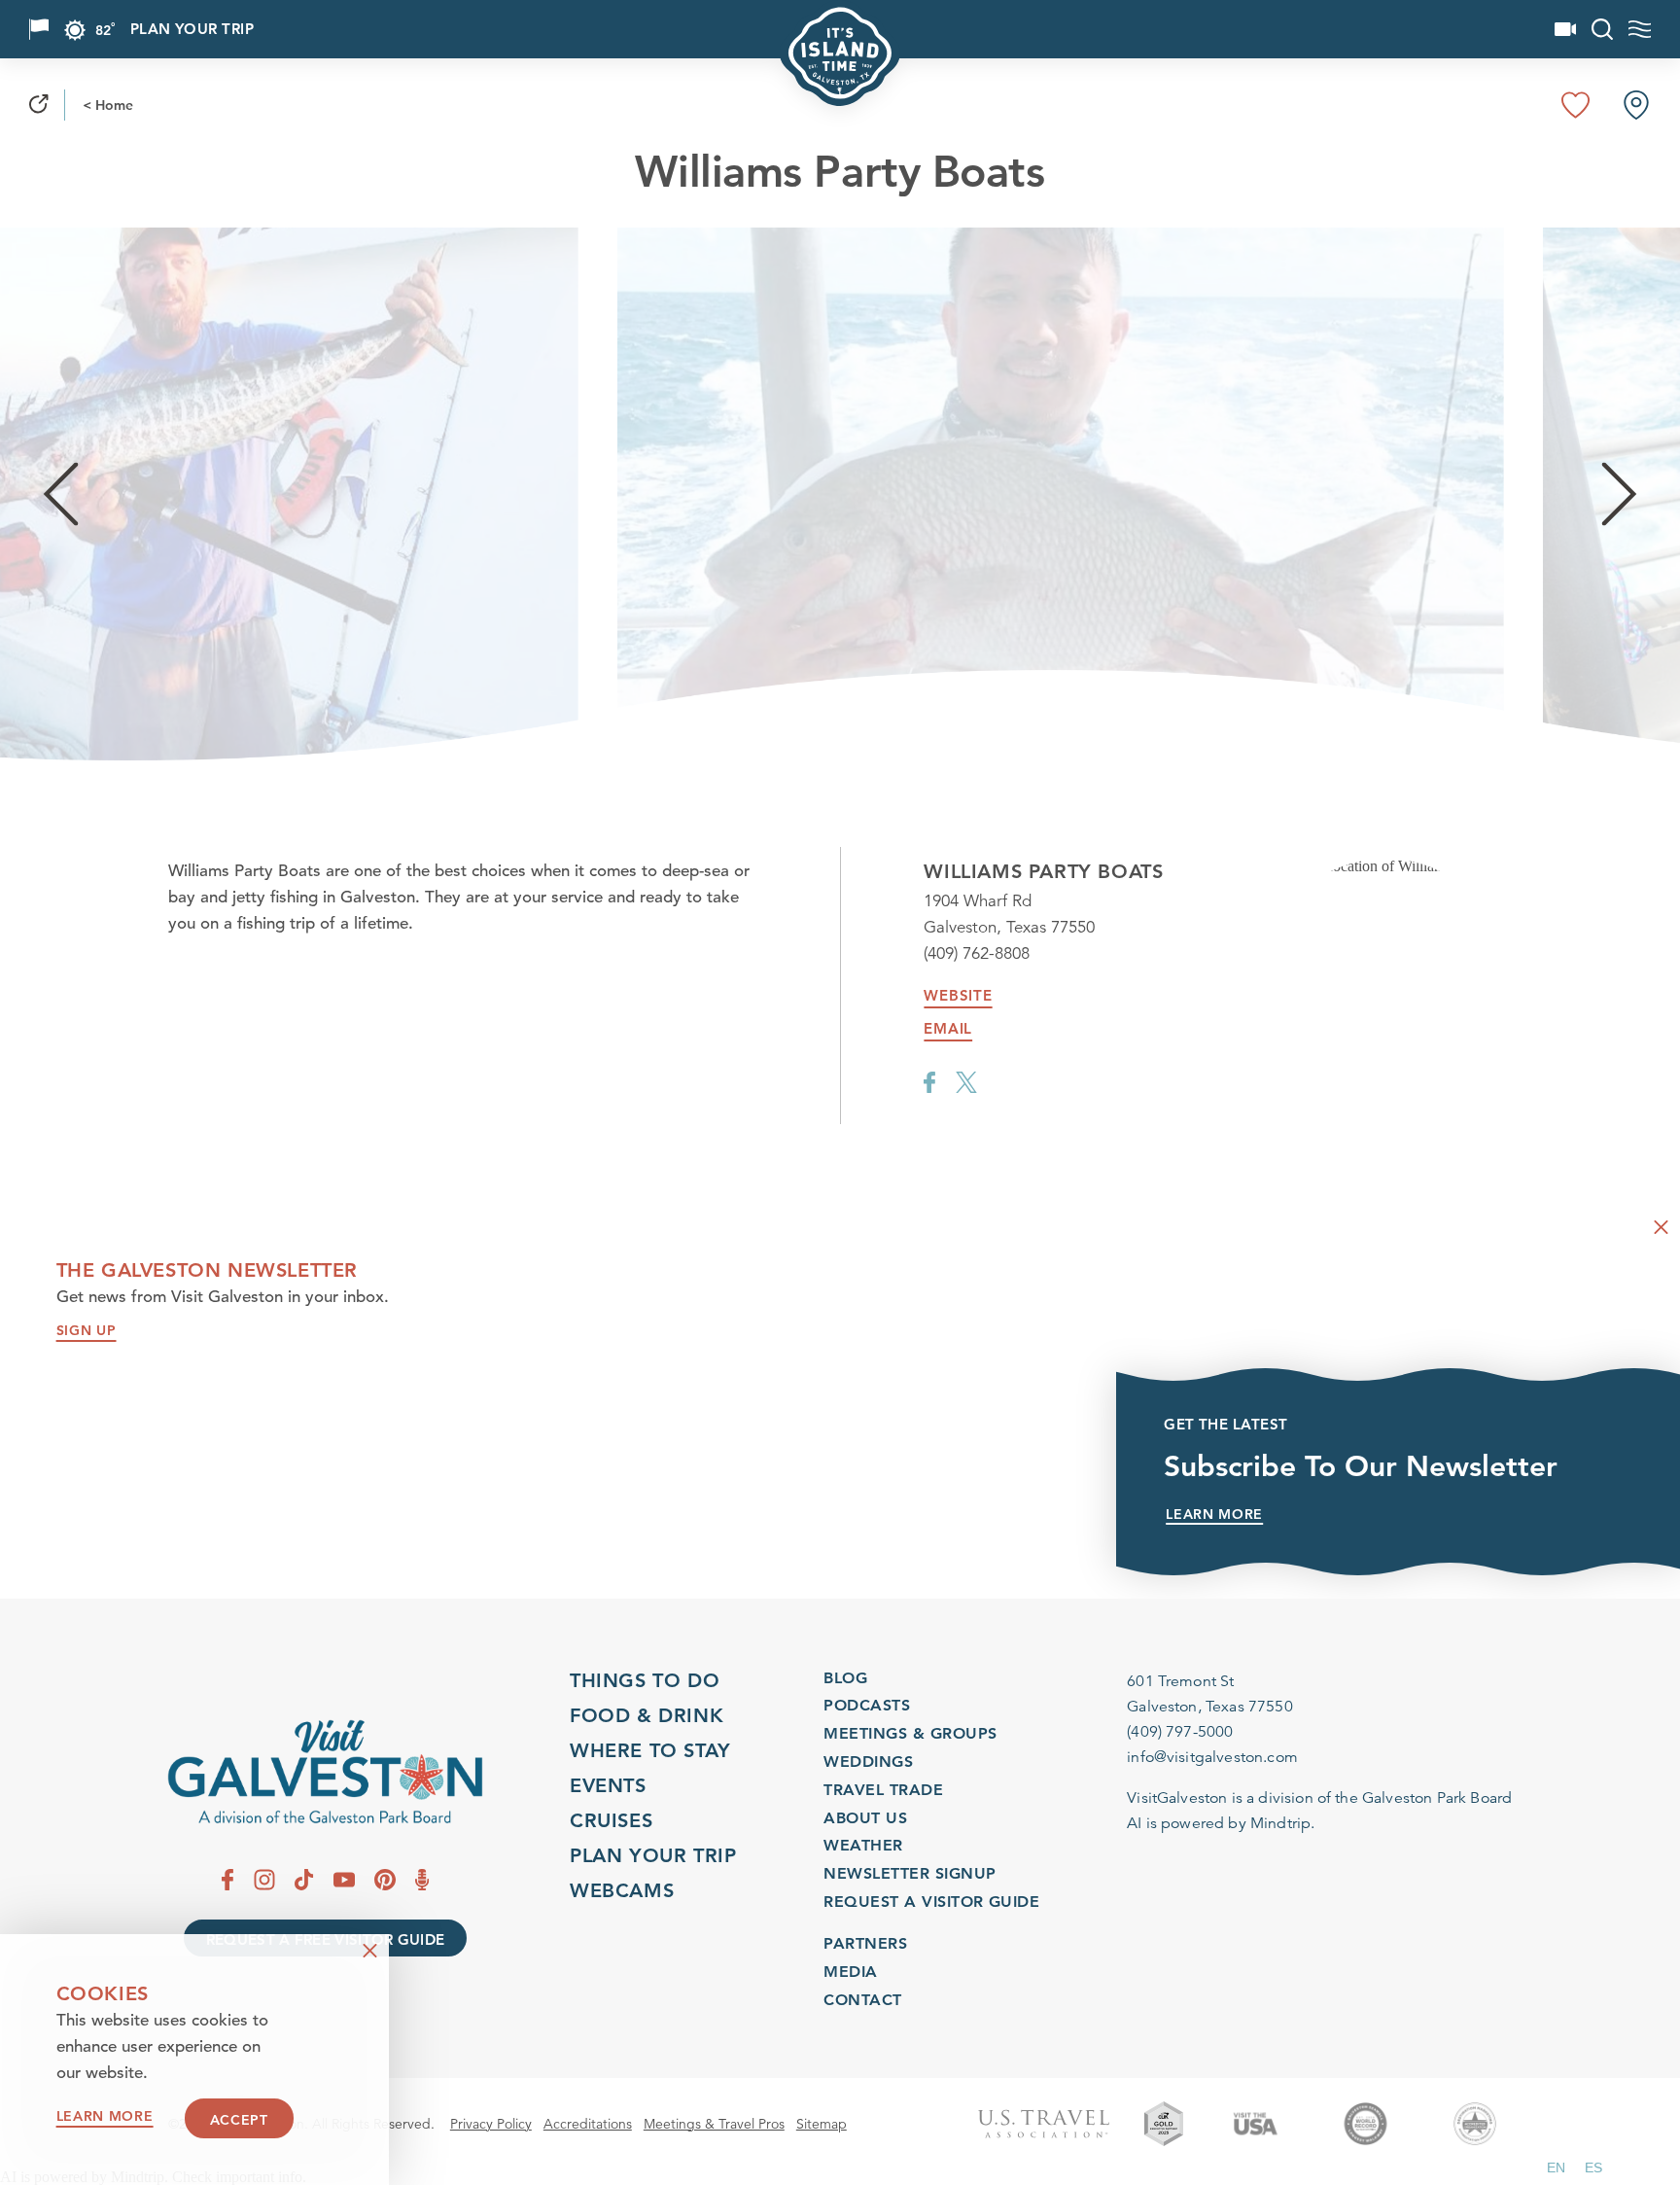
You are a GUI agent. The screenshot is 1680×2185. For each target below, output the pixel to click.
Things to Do (645, 1680)
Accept (239, 2120)
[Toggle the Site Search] (1602, 29)
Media (850, 1972)
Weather (863, 1845)
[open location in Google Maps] (1385, 874)
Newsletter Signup (910, 1873)
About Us (865, 1818)
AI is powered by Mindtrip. (1221, 1823)
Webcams (622, 1890)
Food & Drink (647, 1715)
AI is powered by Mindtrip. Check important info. (153, 2177)
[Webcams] (1565, 29)
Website (958, 996)
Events (608, 1785)
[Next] (1619, 494)
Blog (845, 1678)
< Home (108, 105)
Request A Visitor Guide (931, 1902)
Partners (865, 1943)
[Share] (39, 105)
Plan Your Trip (192, 30)
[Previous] (61, 494)
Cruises (611, 1820)
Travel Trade (883, 1790)
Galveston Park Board (1437, 1798)
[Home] (325, 1772)
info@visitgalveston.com (1212, 1757)
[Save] (1576, 105)
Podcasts (867, 1705)
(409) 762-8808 (977, 953)
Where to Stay (650, 1750)
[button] (1556, 2167)
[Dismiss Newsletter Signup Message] (1661, 1228)
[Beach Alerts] (39, 29)
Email (948, 1029)
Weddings (868, 1762)
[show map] (1636, 105)
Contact (862, 2000)
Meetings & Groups (910, 1733)
